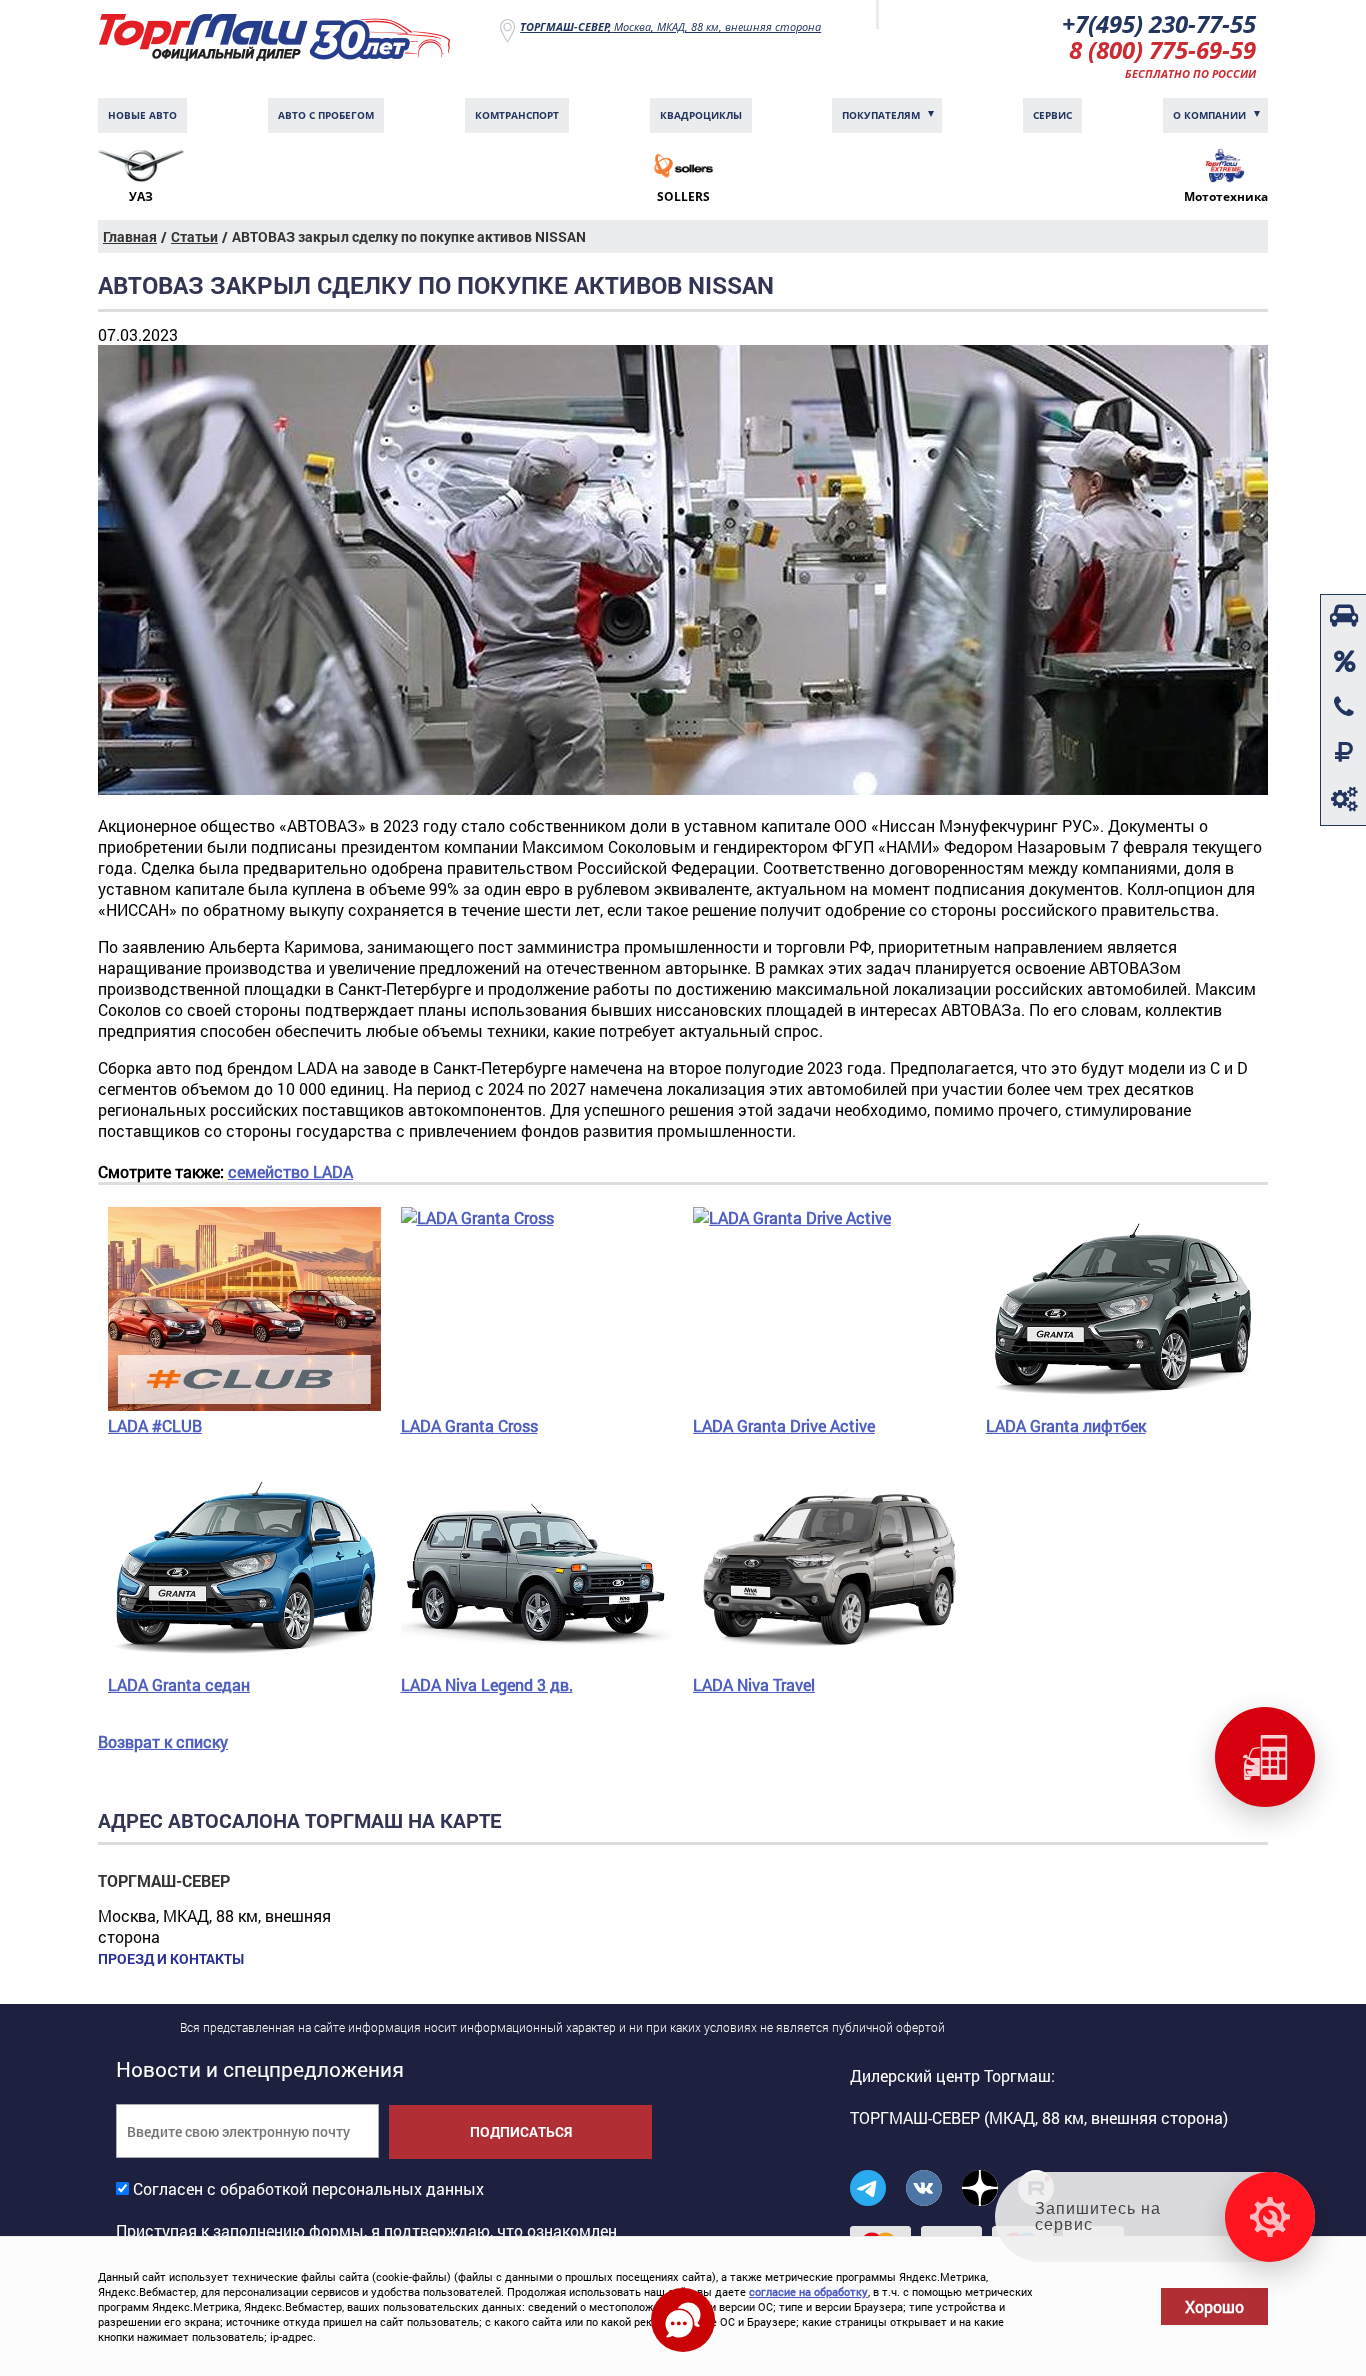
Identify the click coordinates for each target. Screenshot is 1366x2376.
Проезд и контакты (171, 1959)
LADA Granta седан (179, 1684)
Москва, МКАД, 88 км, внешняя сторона (670, 26)
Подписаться (521, 2131)
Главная (130, 236)
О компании (1209, 115)
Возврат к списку (163, 1741)
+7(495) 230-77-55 (1159, 23)
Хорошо (1214, 2306)
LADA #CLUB (155, 1425)
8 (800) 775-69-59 (1162, 49)
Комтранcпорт (517, 115)
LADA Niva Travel (754, 1684)
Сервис (1052, 115)
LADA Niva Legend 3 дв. (487, 1684)
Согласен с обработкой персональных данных (308, 2188)
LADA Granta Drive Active (784, 1425)
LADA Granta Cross (469, 1425)
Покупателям (881, 115)
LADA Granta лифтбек (1066, 1425)
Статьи (194, 236)
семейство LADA (290, 1171)
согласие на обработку (808, 2291)
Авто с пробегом (326, 115)
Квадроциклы (701, 115)
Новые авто (142, 115)
